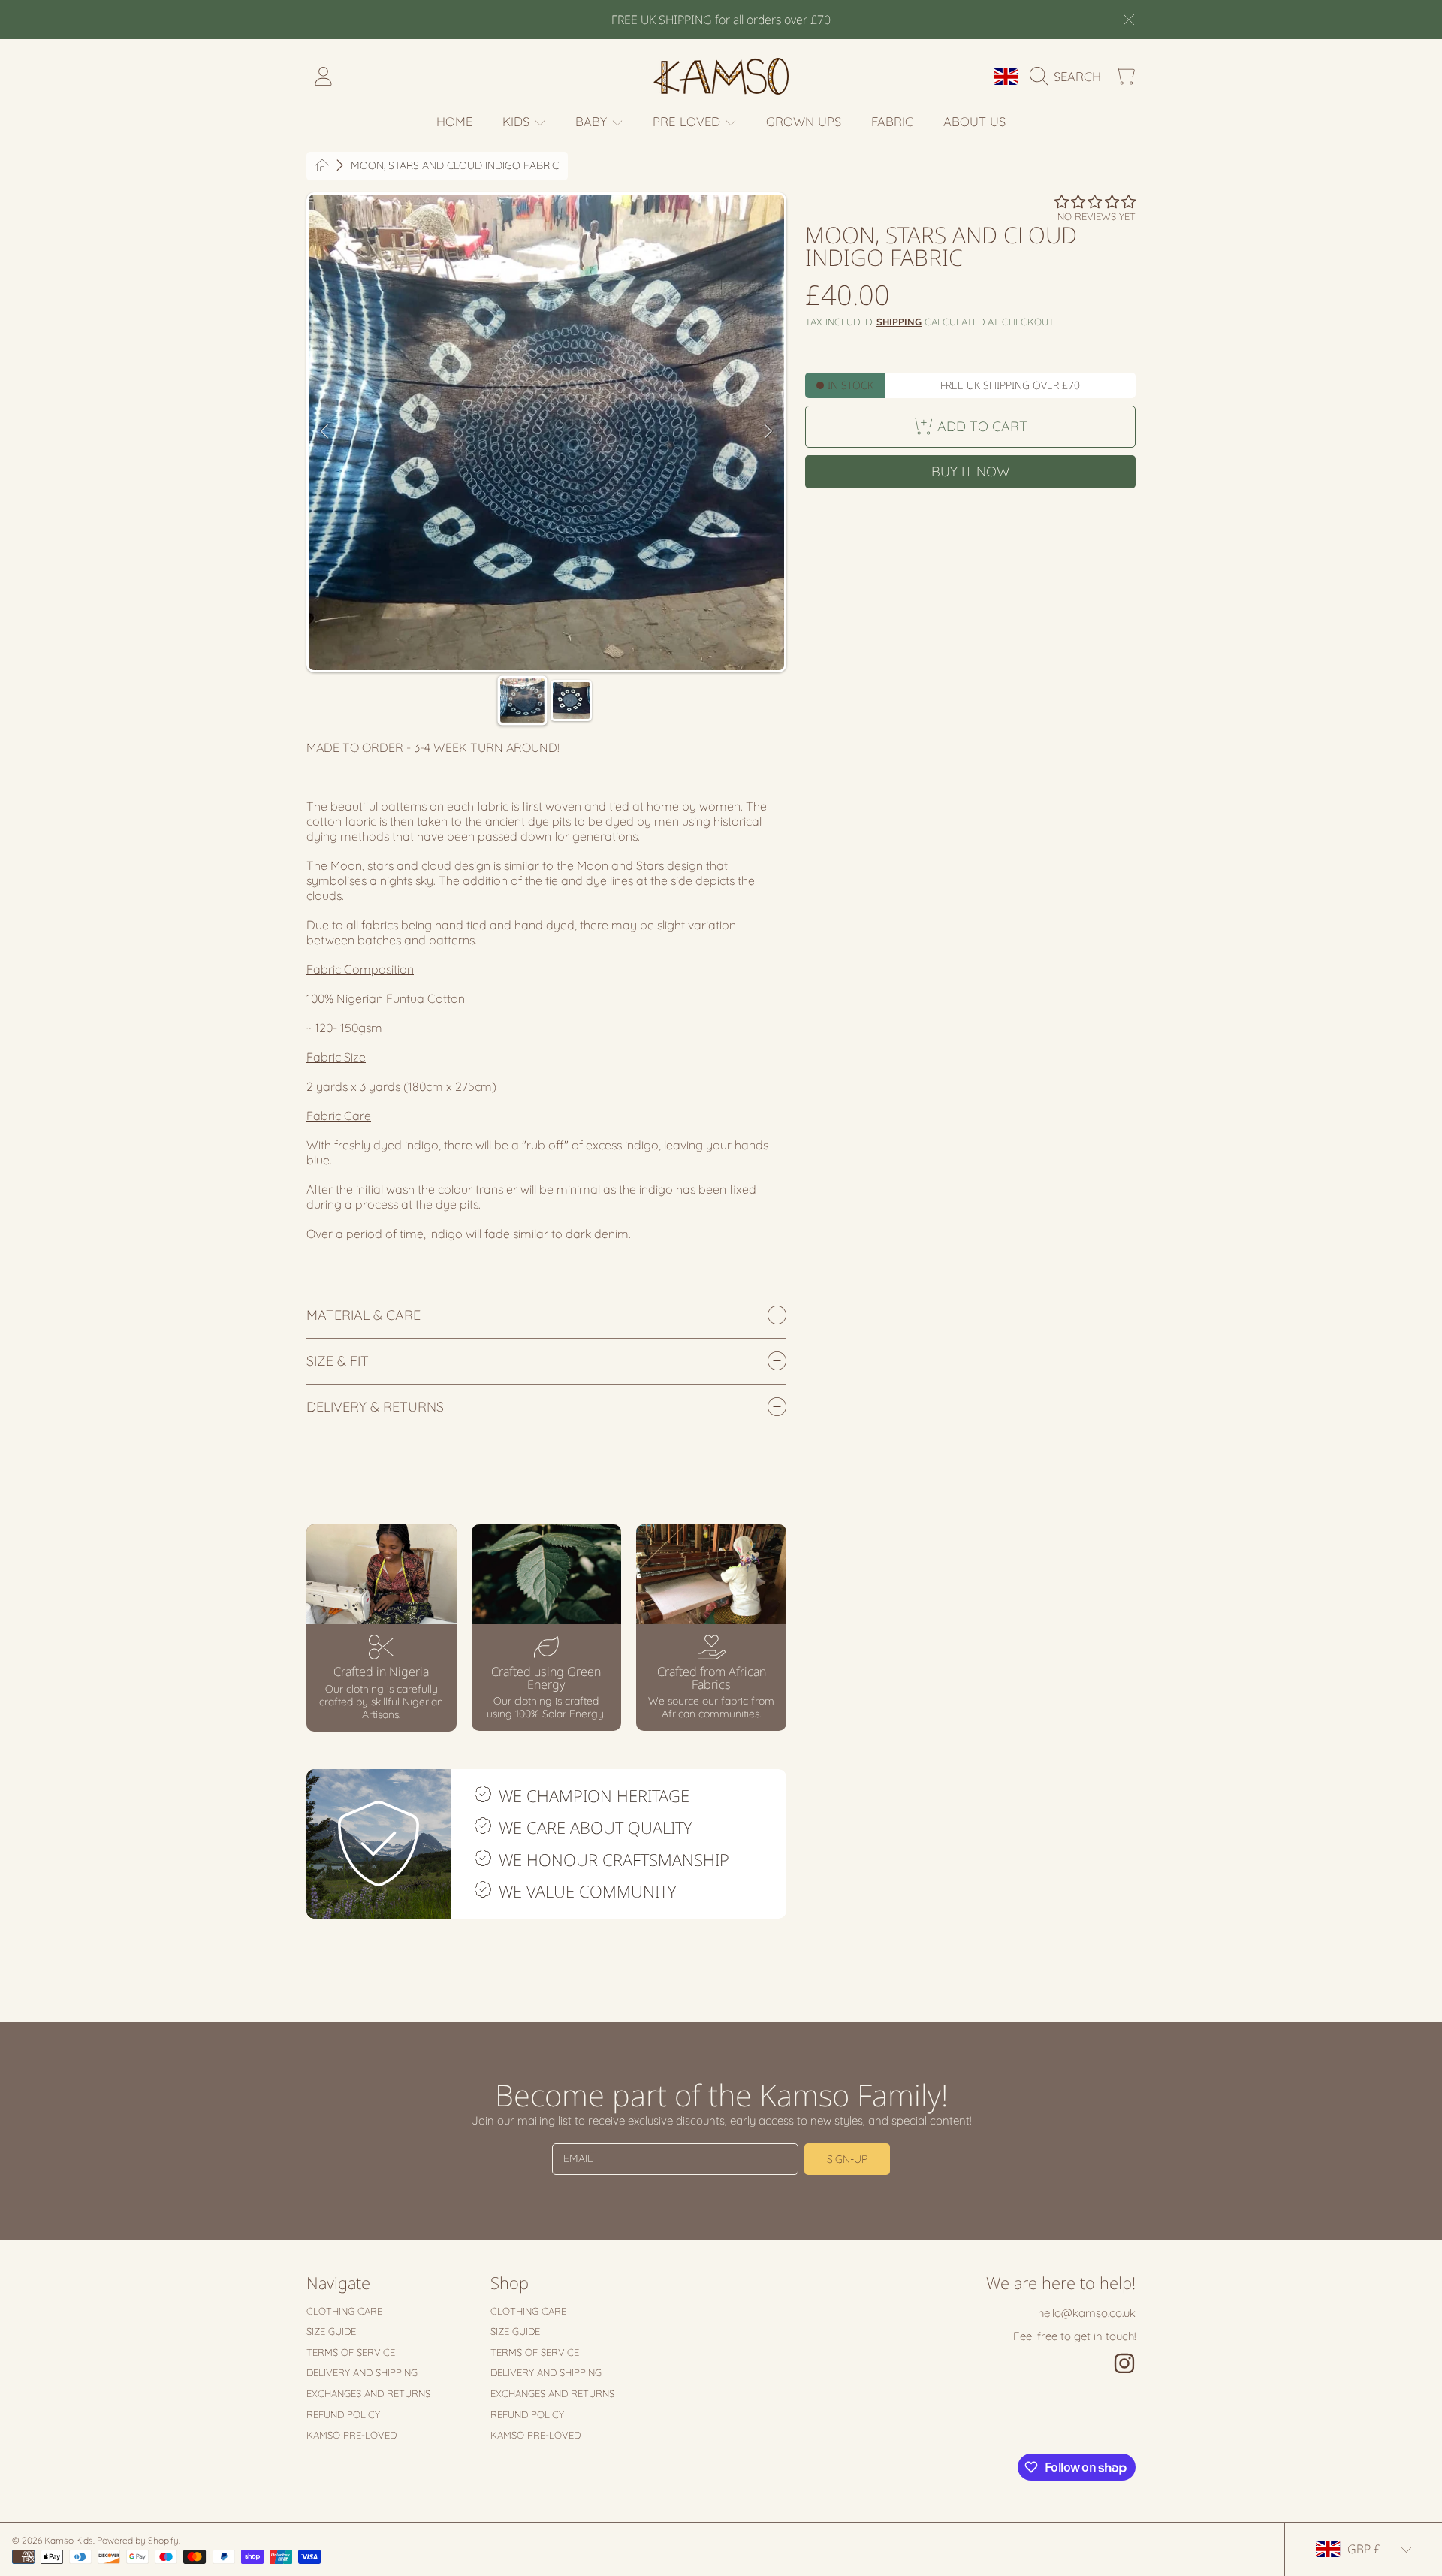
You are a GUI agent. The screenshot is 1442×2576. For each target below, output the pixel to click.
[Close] (1129, 20)
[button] (1069, 77)
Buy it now (971, 471)
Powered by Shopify (138, 2540)
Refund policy (343, 2414)
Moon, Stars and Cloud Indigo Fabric (455, 166)
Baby (593, 121)
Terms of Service (351, 2352)
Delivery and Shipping (362, 2372)
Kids (518, 121)
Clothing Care (344, 2311)
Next (768, 432)
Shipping (899, 322)
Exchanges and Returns (368, 2393)
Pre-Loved (688, 121)
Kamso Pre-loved (351, 2435)
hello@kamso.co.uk (1087, 2313)
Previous (324, 432)
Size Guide (331, 2331)
